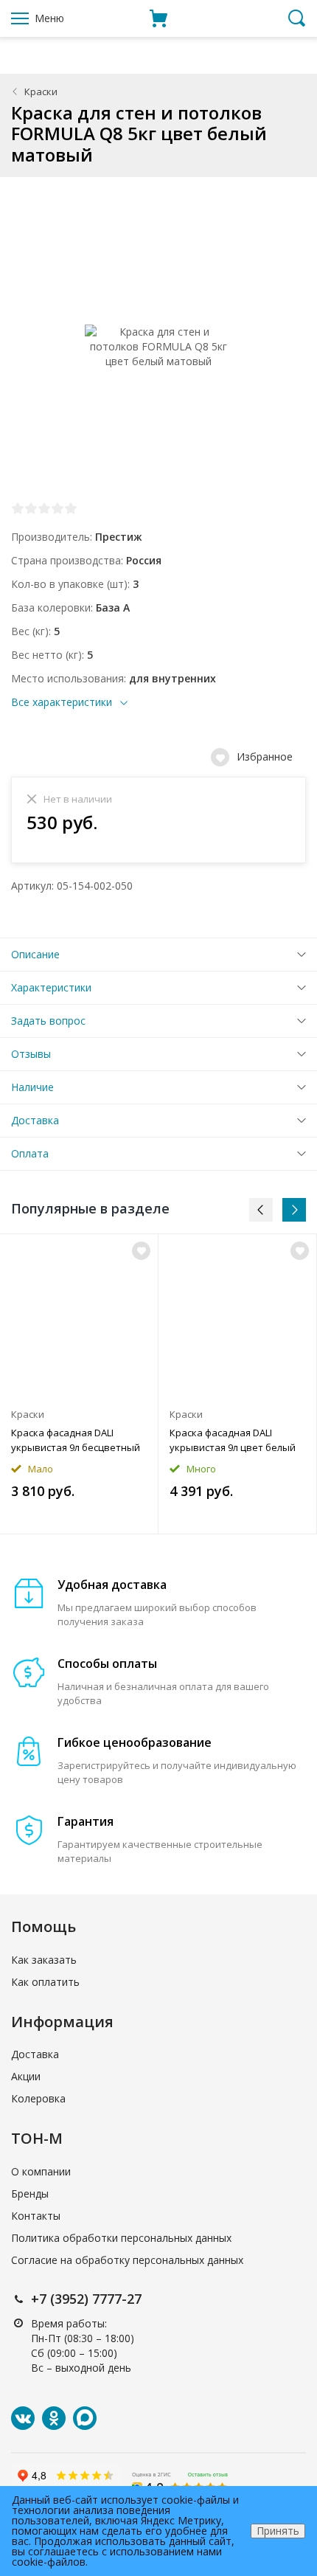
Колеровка (38, 2098)
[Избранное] (141, 1251)
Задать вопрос (48, 1021)
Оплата (30, 1153)
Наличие (32, 1087)
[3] (44, 508)
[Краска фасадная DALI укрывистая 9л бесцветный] (79, 1317)
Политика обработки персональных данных (121, 2238)
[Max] (85, 2418)
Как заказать (44, 1960)
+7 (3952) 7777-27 (86, 2299)
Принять (278, 2531)
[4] (58, 508)
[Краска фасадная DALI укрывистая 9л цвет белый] (237, 1317)
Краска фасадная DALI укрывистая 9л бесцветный (76, 1440)
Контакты (36, 2216)
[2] (31, 508)
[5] (71, 508)
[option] (79, 1384)
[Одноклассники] (54, 2418)
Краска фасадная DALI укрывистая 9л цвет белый (233, 1440)
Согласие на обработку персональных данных (127, 2260)
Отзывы (31, 1054)
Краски (41, 91)
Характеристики (51, 987)
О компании (41, 2171)
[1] (18, 508)
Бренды (30, 2194)
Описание (35, 954)
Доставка (35, 1120)
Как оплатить (45, 1982)
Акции (26, 2076)
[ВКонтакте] (23, 2418)
